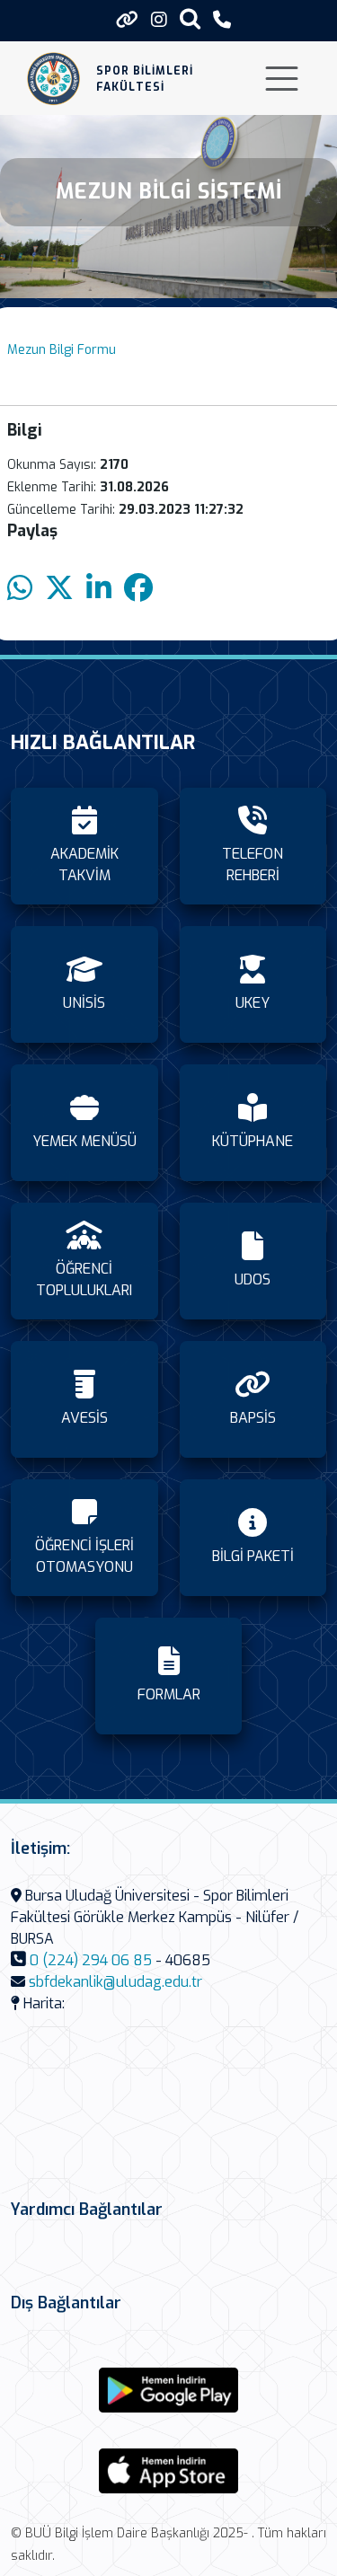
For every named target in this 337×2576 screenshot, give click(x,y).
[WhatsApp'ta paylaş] (20, 589)
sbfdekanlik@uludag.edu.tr (115, 1982)
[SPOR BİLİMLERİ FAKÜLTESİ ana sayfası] (53, 79)
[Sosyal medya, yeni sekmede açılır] (159, 20)
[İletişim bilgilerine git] (222, 20)
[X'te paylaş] (59, 589)
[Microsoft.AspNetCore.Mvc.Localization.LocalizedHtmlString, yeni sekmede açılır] (169, 2390)
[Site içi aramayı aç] (190, 18)
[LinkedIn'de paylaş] (99, 589)
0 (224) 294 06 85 (91, 1960)
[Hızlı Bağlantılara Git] (127, 20)
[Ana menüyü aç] (282, 79)
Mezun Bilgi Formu (62, 350)
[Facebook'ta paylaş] (138, 589)
